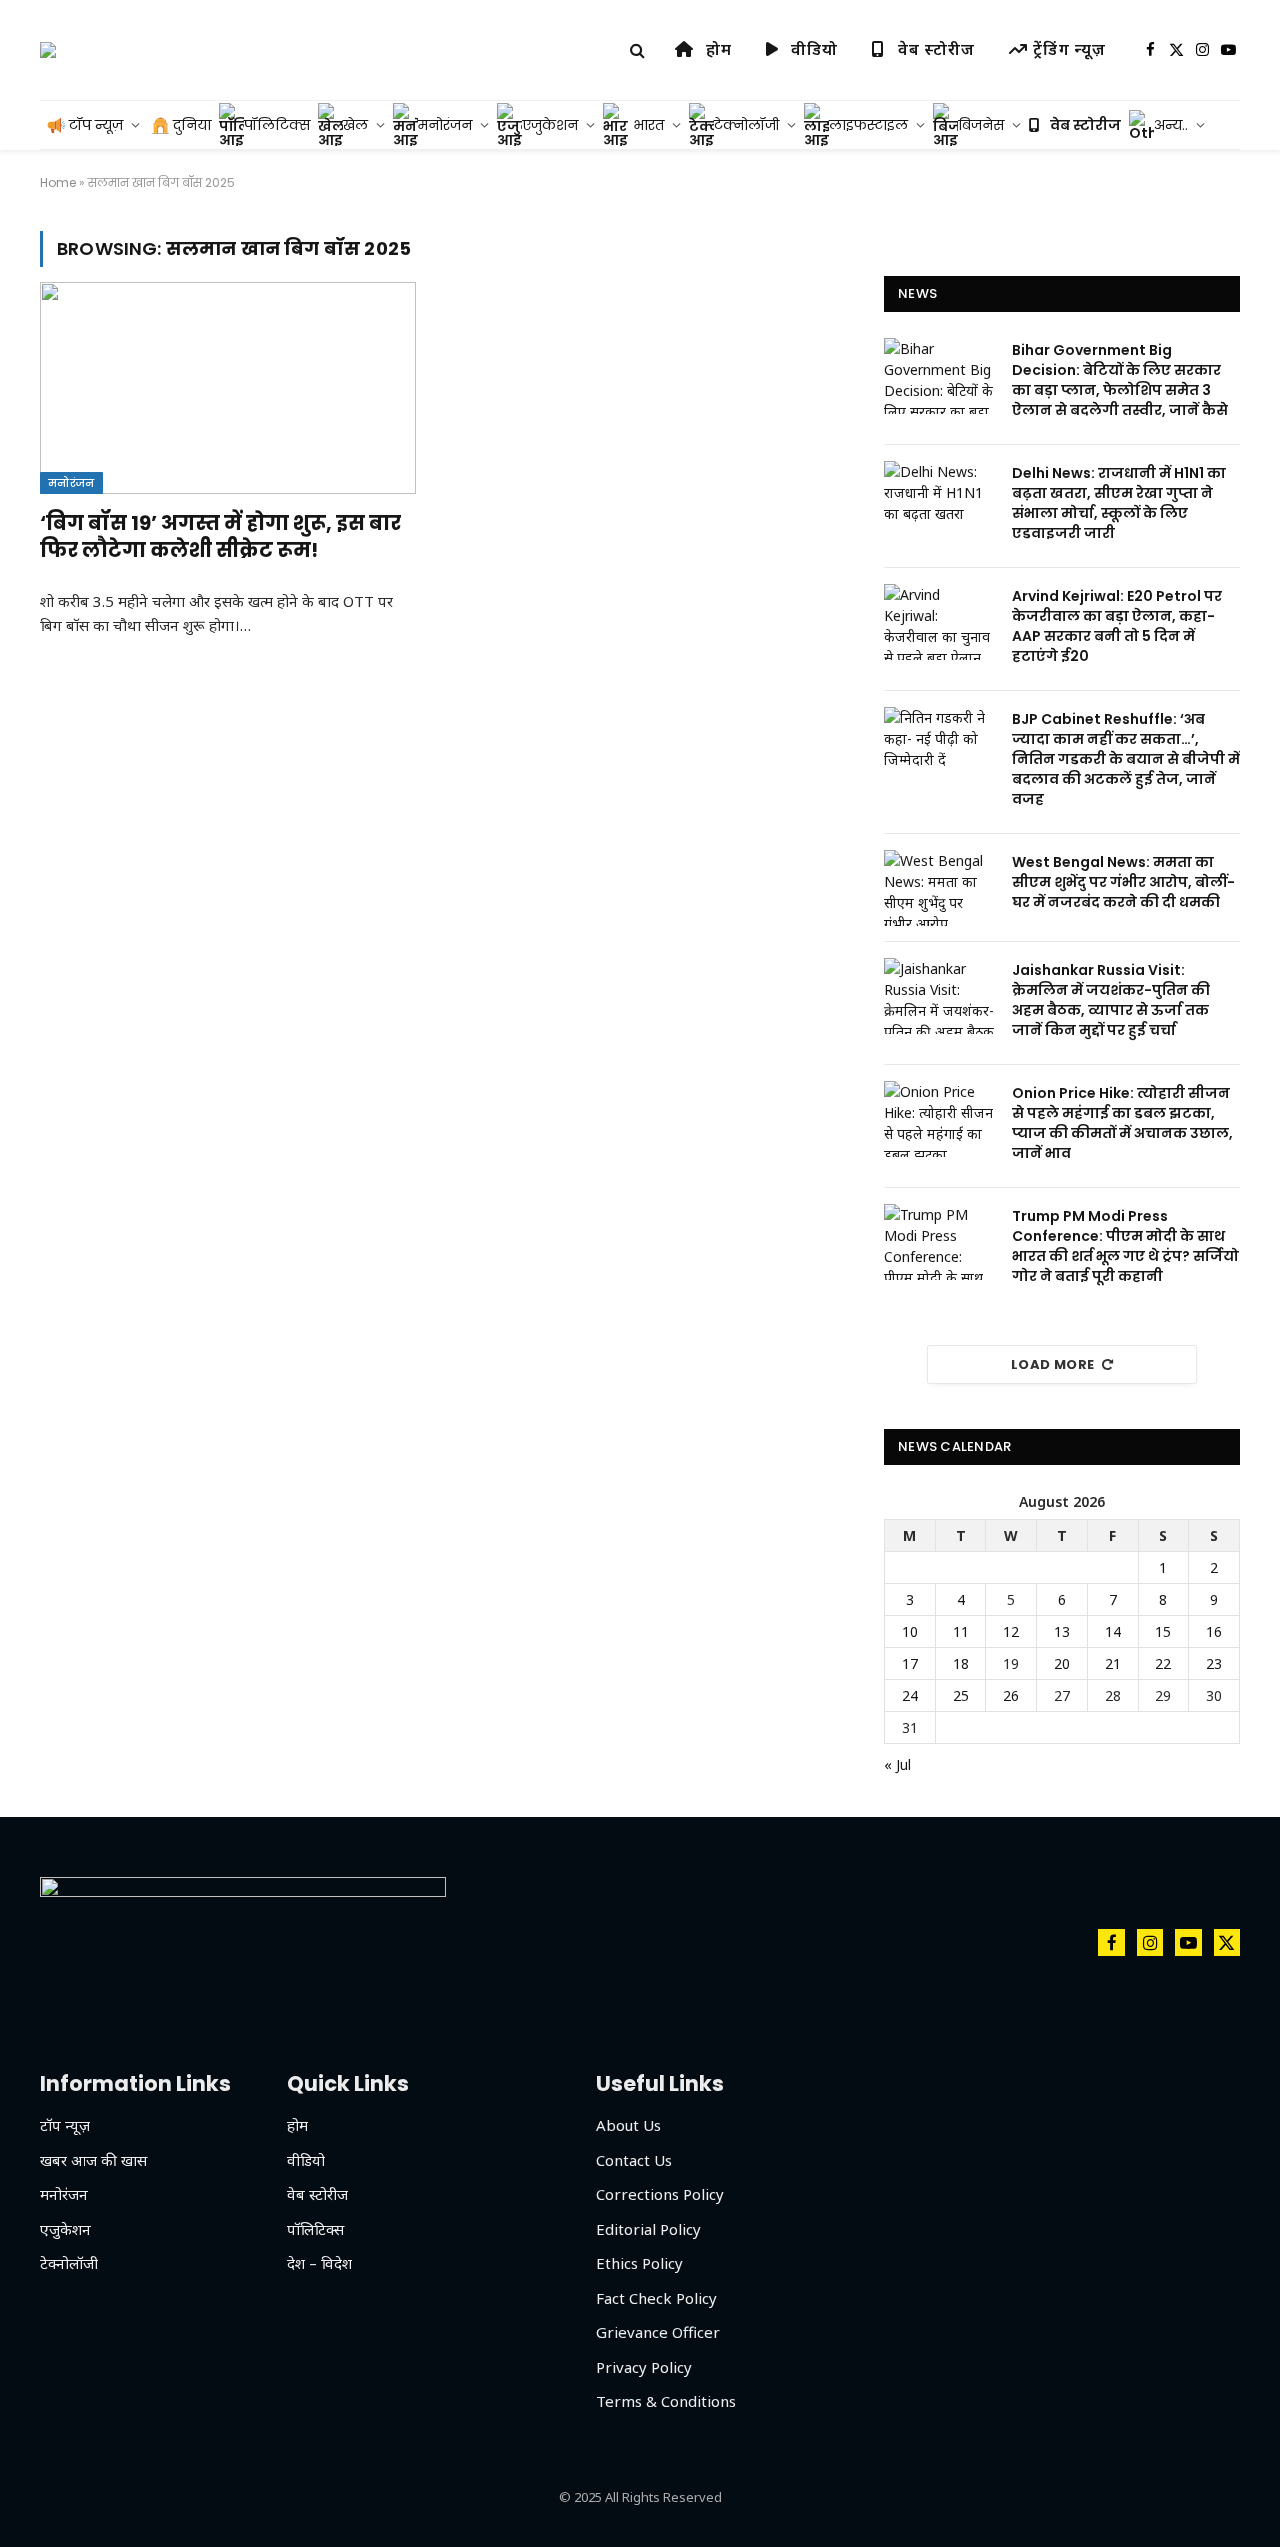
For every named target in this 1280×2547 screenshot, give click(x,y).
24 (910, 1695)
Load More (1053, 1364)
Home (58, 182)
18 (961, 1663)
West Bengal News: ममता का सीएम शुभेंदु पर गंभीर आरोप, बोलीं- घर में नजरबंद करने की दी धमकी (1123, 882)
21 (1113, 1663)
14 (1113, 1631)
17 (910, 1663)
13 (1062, 1631)
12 (1011, 1631)
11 (961, 1631)
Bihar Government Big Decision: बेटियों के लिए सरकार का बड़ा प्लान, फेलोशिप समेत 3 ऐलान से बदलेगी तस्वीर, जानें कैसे (1120, 380)
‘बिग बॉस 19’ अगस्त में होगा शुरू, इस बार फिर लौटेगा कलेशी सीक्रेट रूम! (220, 537)
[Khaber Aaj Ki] (48, 50)
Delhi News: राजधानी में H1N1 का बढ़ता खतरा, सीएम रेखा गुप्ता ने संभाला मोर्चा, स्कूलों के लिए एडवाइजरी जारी (1119, 503)
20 (1062, 1663)
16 (1214, 1631)
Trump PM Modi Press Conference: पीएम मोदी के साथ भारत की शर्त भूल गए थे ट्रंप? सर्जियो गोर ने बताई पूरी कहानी (1125, 1246)
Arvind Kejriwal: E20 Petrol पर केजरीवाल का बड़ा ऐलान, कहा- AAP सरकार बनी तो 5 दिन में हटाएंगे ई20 (1117, 626)
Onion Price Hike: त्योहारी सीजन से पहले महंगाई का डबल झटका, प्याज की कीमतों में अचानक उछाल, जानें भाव (1122, 1123)
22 (1163, 1663)
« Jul (897, 1764)
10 (910, 1631)
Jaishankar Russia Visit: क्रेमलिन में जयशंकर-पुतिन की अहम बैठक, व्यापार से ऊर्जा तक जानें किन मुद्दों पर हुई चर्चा (1111, 1000)
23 (1214, 1663)
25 (961, 1695)
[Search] (637, 50)
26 (1011, 1695)
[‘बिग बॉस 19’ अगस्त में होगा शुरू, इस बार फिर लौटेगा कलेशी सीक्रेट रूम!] (228, 388)
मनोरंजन (71, 483)
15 (1163, 1631)
